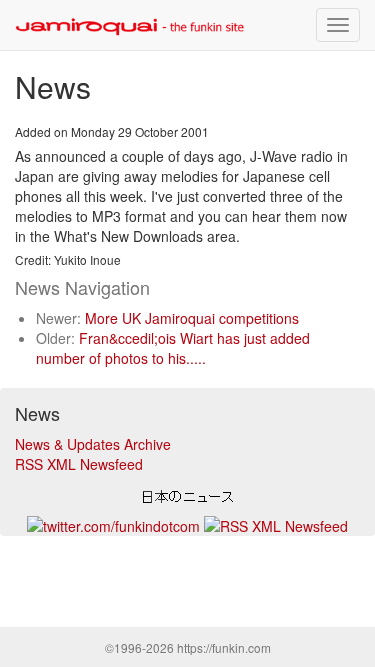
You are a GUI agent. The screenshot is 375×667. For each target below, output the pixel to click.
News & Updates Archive (93, 444)
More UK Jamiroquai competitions (192, 318)
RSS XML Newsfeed (79, 464)
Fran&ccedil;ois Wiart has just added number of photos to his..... (173, 348)
